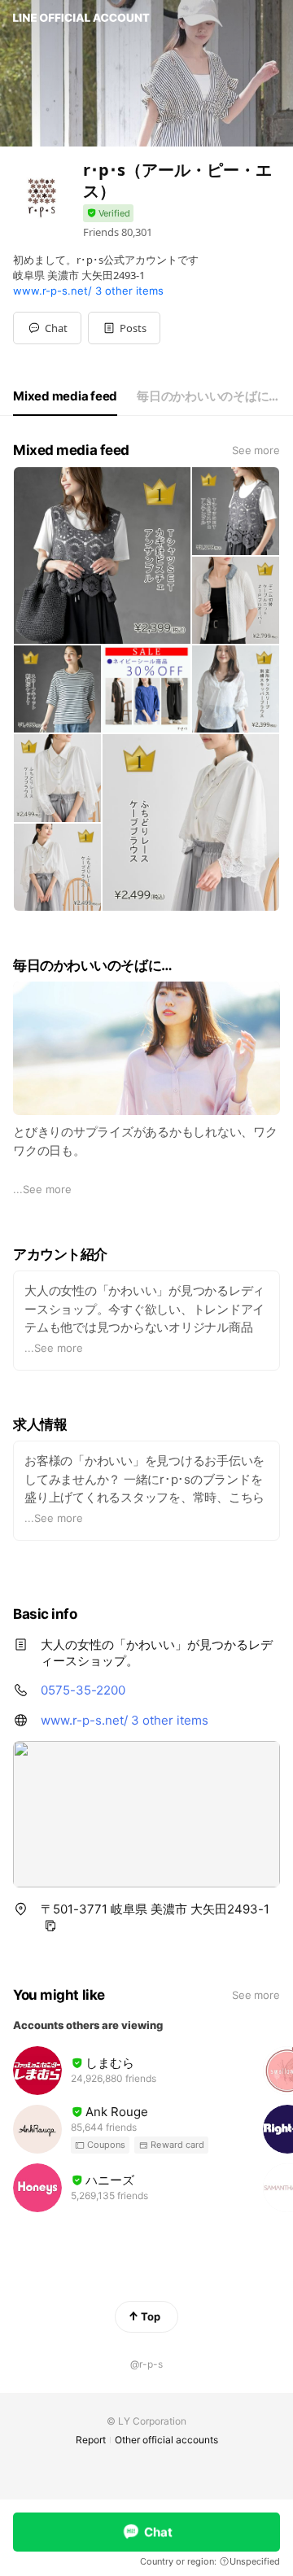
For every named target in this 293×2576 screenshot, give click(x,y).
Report (91, 2440)
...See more (42, 1189)
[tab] (65, 396)
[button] (124, 328)
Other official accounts (166, 2440)
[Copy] (50, 1926)
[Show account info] (108, 214)
